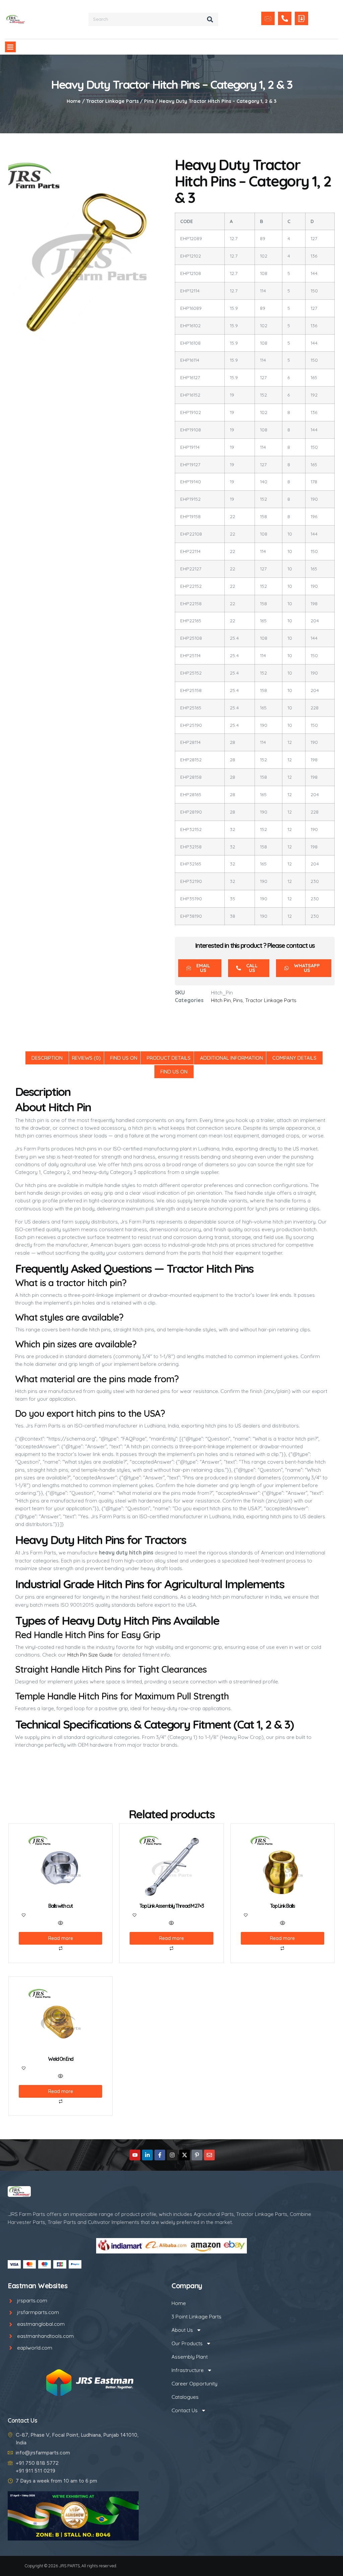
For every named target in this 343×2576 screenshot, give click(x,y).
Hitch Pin (221, 1000)
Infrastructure (188, 2370)
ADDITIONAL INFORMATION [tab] (231, 1058)
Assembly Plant (190, 2357)
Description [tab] (47, 1058)
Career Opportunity (194, 2384)
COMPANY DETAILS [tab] (294, 1058)
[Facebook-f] (160, 2155)
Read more (61, 1938)
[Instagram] (172, 2155)
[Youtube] (135, 2155)
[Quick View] (60, 1923)
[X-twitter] (185, 2155)
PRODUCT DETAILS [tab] (169, 1058)
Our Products (187, 2343)
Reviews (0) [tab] (86, 1058)
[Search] (210, 19)
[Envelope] (209, 2155)
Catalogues (185, 2397)
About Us (182, 2330)
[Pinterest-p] (197, 2155)
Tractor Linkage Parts (112, 101)
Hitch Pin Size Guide (90, 1655)
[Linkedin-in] (147, 2155)
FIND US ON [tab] (124, 1058)
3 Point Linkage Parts (196, 2317)
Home (74, 101)
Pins (149, 101)
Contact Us (185, 2410)
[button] (10, 47)
